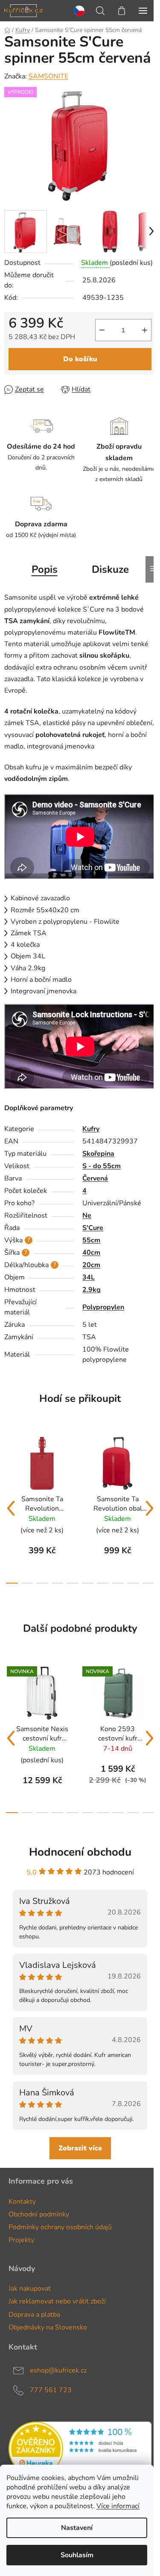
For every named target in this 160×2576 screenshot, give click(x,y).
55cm (91, 1240)
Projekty (21, 2240)
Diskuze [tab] (110, 569)
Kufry (91, 1129)
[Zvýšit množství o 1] (145, 330)
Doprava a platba (34, 2315)
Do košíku (80, 359)
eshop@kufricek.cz (58, 2370)
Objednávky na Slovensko (48, 2327)
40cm (91, 1253)
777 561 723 (51, 2390)
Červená (95, 1178)
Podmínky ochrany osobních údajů (60, 2227)
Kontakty (22, 2202)
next (149, 1508)
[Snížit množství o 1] (102, 330)
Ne (87, 1215)
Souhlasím (77, 2555)
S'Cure (93, 1228)
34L (89, 1277)
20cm (91, 1265)
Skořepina (98, 1154)
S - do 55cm (102, 1166)
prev (11, 1508)
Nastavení (77, 2528)
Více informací (118, 2506)
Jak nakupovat (30, 2289)
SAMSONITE (48, 76)
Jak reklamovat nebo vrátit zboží (57, 2301)
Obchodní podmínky (39, 2214)
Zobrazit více (80, 2148)
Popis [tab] (45, 569)
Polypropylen (103, 1307)
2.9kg (92, 1290)
